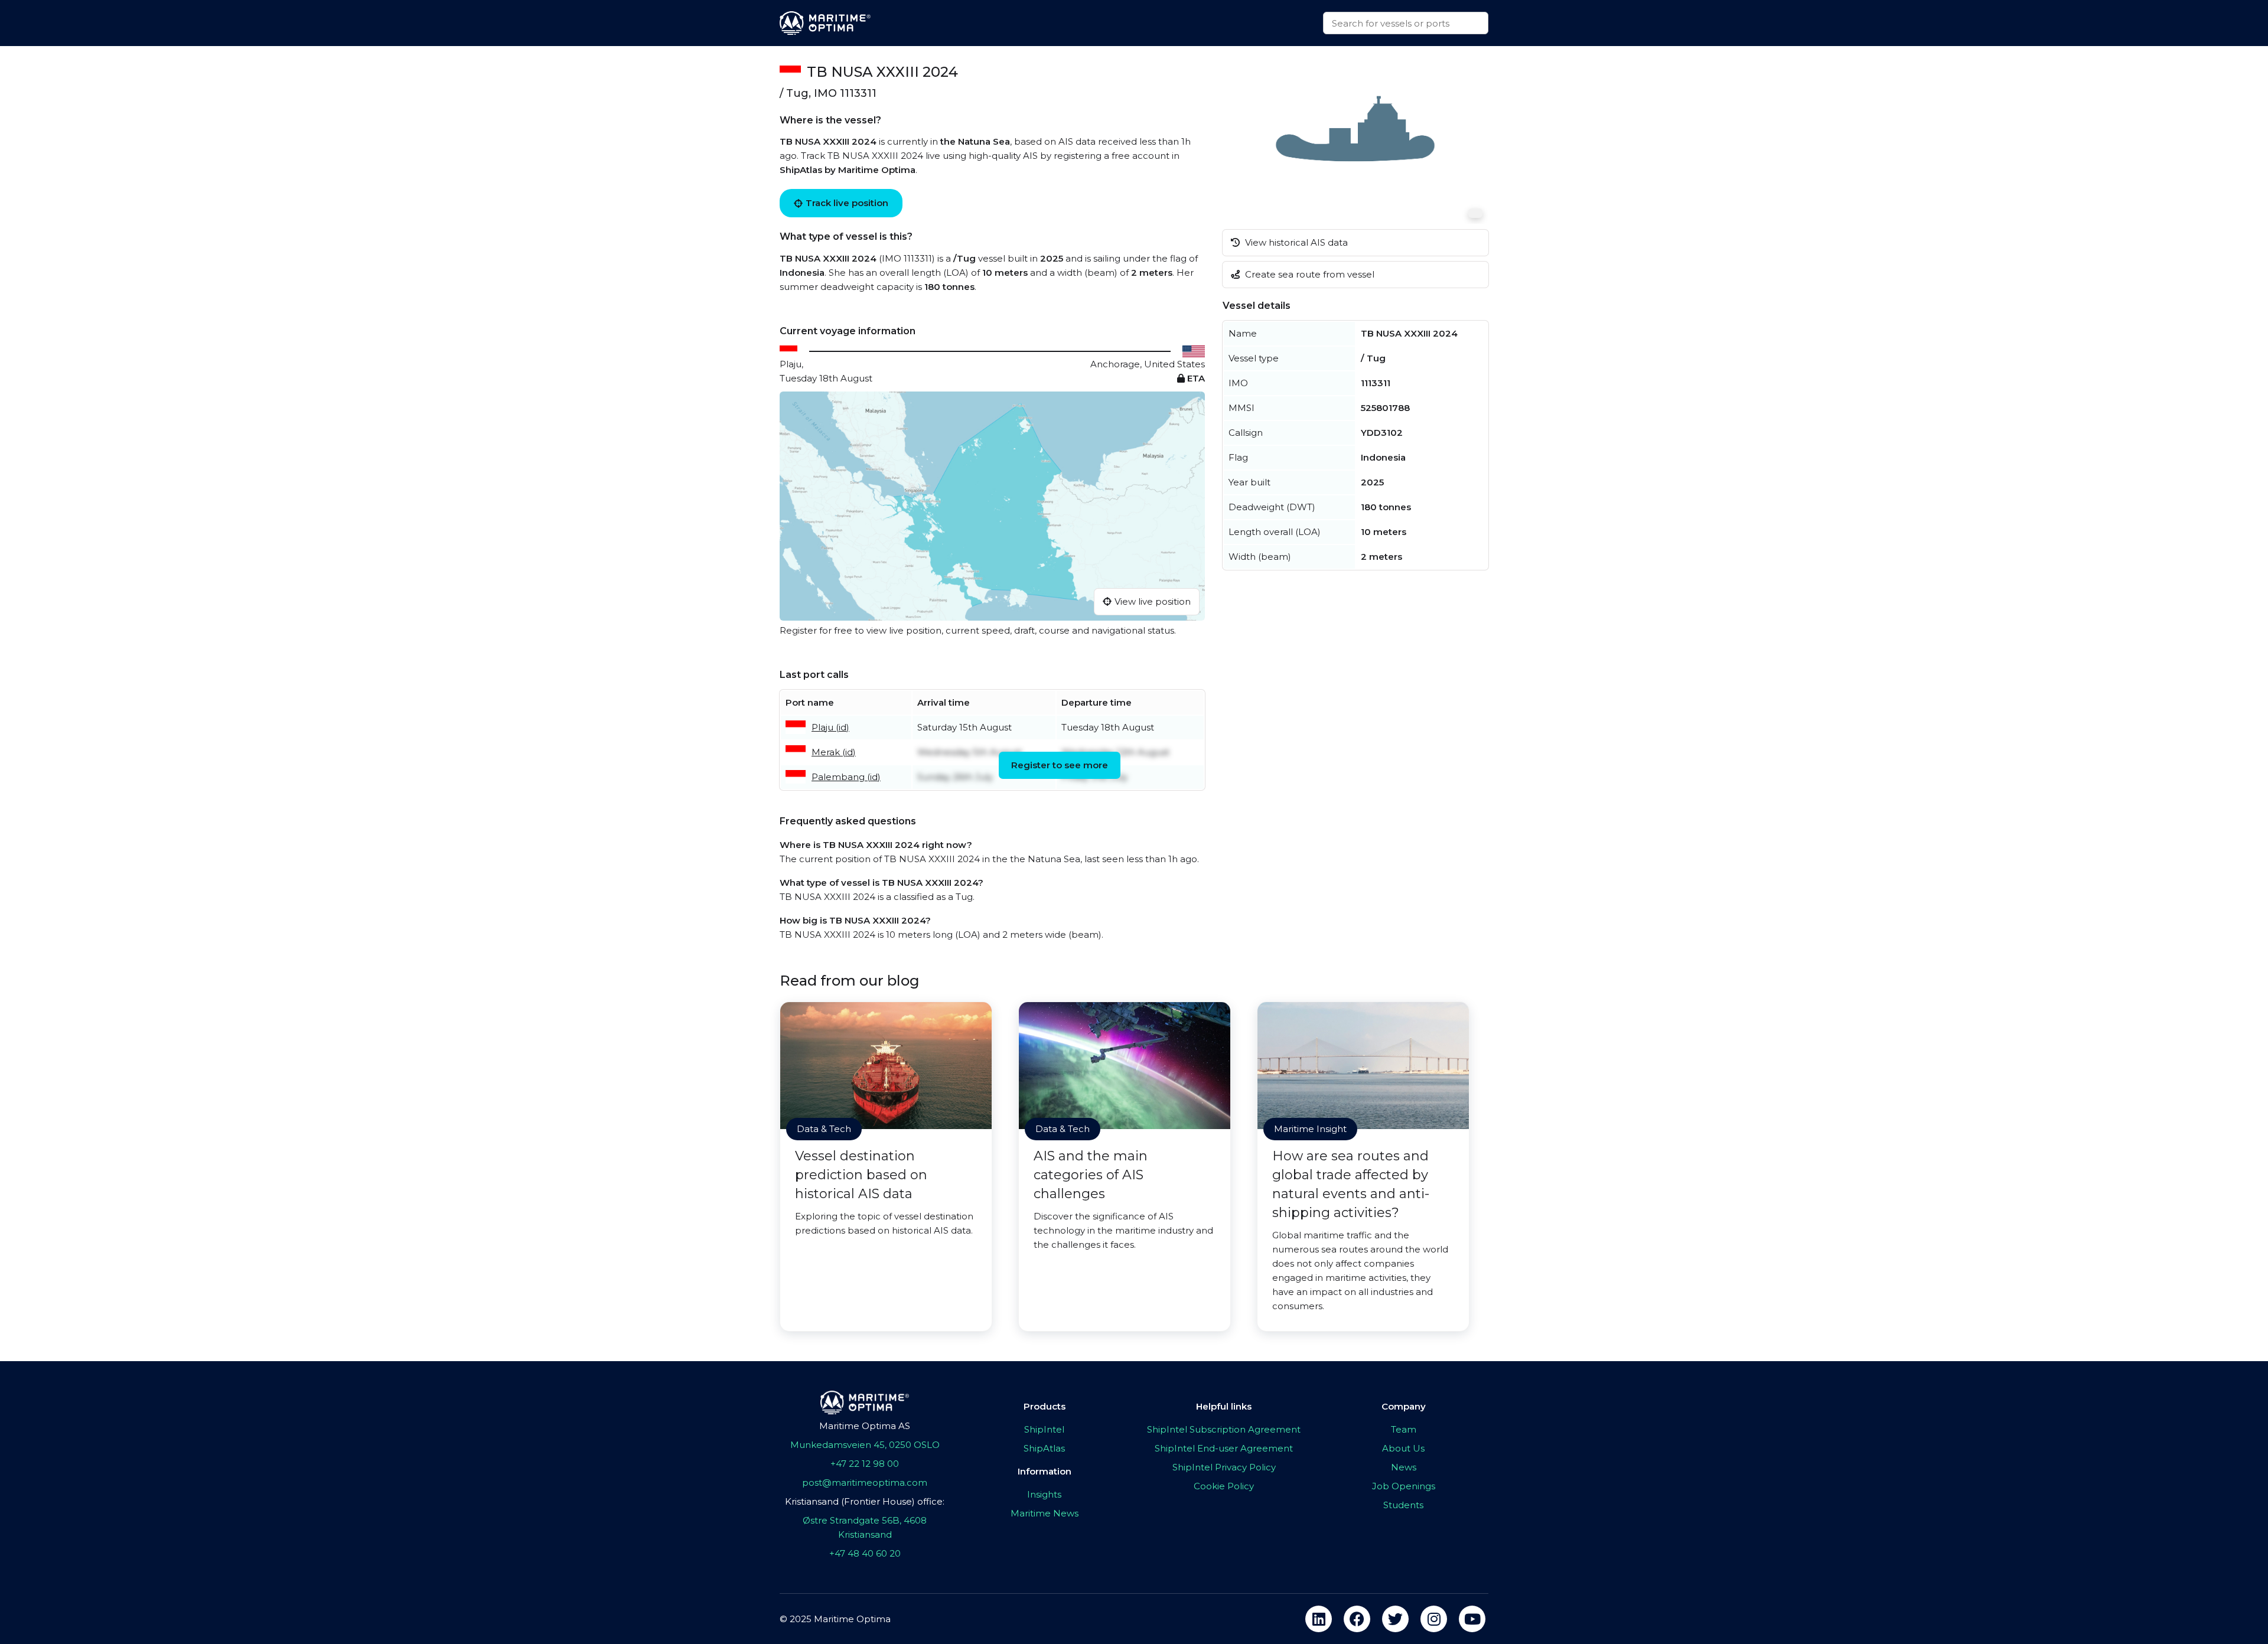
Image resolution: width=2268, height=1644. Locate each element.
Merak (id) (834, 752)
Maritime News (1045, 1513)
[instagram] (1434, 1619)
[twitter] (1395, 1619)
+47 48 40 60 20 (865, 1553)
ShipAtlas (1044, 1448)
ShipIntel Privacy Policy (1224, 1467)
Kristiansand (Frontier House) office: (865, 1501)
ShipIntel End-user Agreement (1224, 1448)
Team (1404, 1429)
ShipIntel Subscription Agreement (1224, 1429)
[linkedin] (1319, 1619)
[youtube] (1472, 1619)
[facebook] (1357, 1619)
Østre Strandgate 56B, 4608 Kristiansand (865, 1527)
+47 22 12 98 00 (865, 1464)
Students (1403, 1505)
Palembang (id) (846, 777)
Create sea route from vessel (1309, 274)
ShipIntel (1044, 1429)
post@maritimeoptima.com (865, 1482)
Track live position (847, 203)
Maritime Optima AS (865, 1426)
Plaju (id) (830, 727)
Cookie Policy (1224, 1486)
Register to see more (1060, 765)
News (1404, 1467)
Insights (1044, 1494)
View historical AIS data (1295, 242)
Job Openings (1404, 1486)
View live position (1153, 601)
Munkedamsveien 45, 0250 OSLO (865, 1445)
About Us (1403, 1448)
